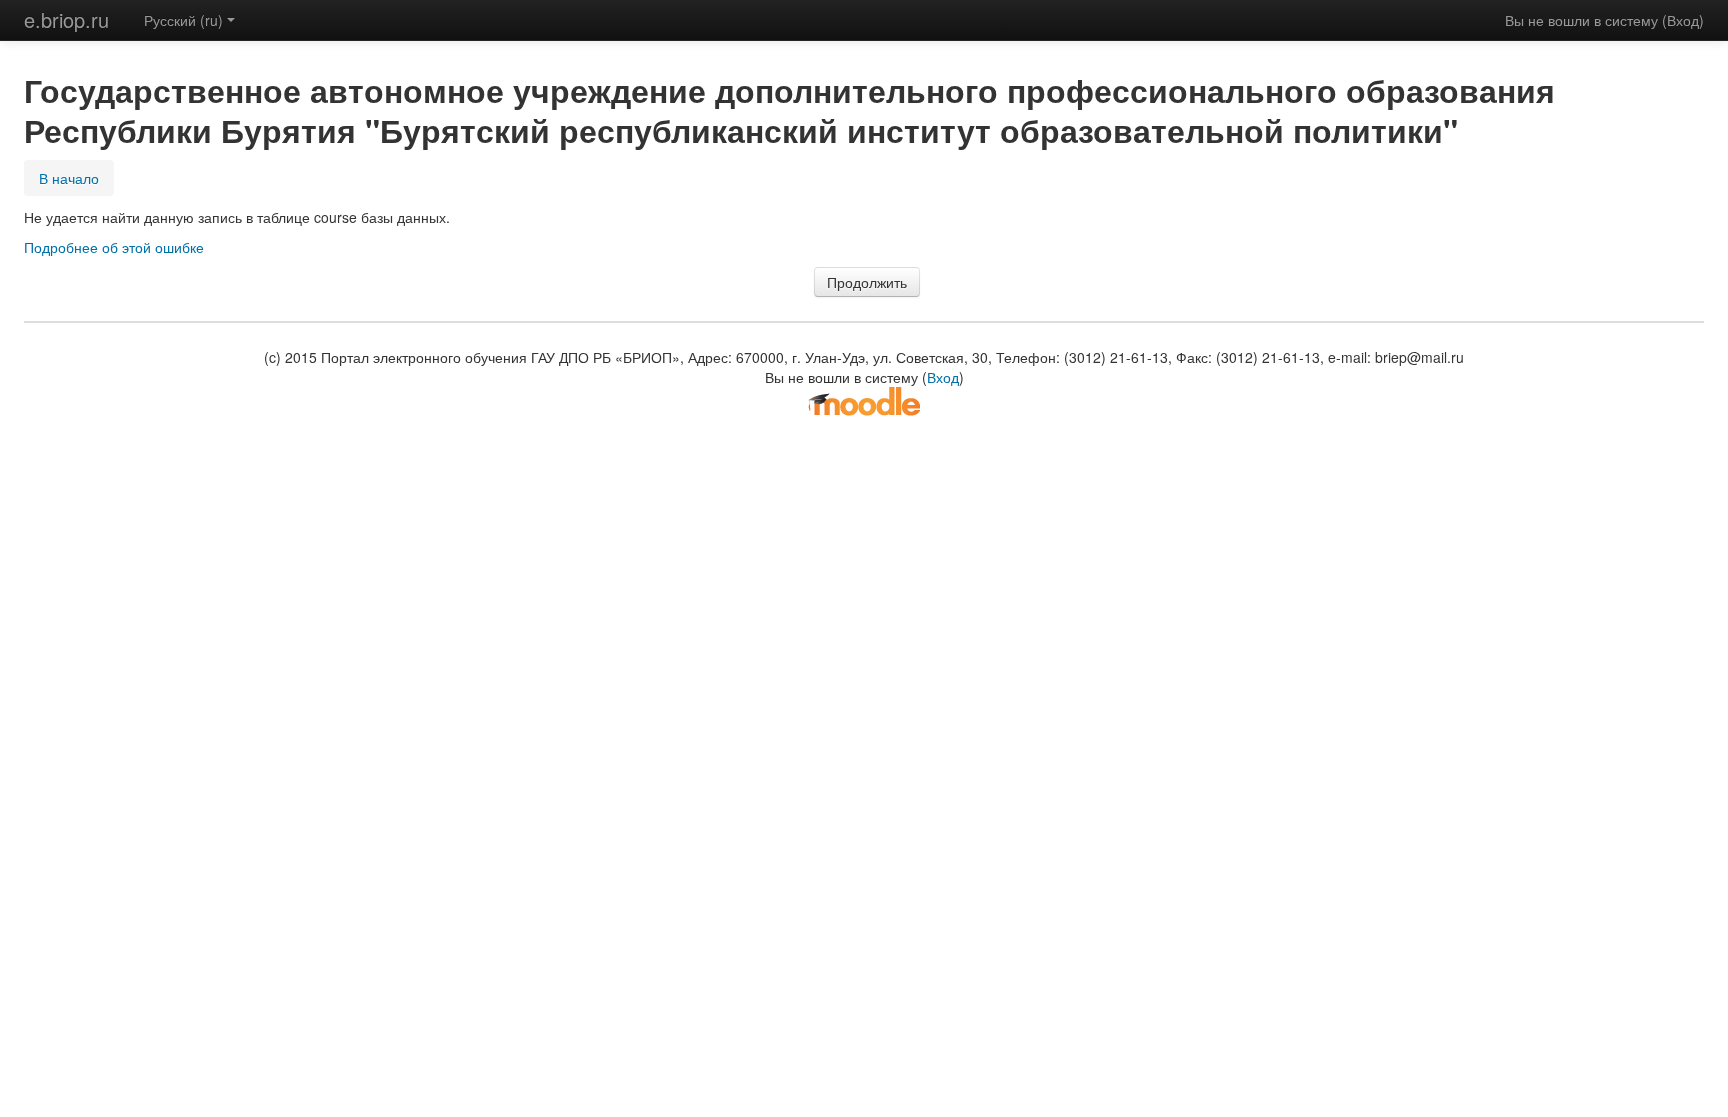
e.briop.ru (66, 19)
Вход (1683, 20)
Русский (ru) (183, 20)
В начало (69, 178)
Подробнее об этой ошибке (114, 247)
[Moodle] (864, 400)
